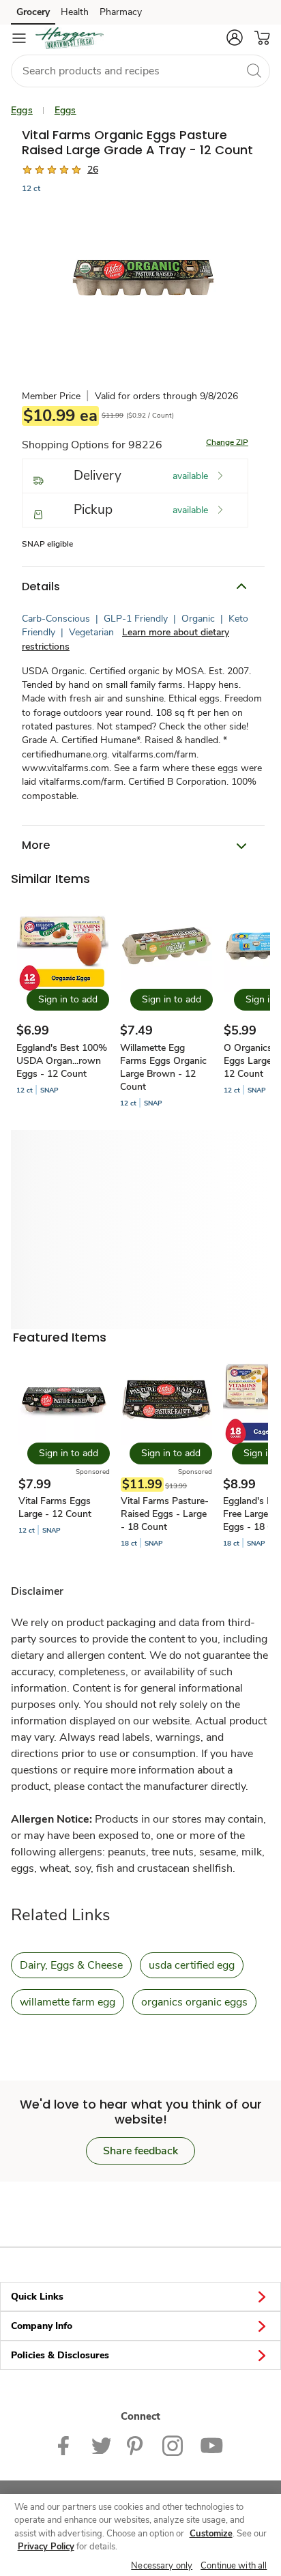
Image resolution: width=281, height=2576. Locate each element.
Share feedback (140, 2151)
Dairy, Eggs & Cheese (71, 1965)
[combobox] (140, 71)
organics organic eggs (194, 2002)
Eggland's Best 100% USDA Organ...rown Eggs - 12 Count (62, 1061)
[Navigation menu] (19, 38)
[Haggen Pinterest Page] (136, 2445)
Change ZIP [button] (227, 442)
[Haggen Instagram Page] (173, 2445)
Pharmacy (121, 12)
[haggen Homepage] (70, 38)
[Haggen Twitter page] (101, 2445)
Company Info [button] (42, 2326)
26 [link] (93, 170)
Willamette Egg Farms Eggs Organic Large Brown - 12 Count (163, 1067)
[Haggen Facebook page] (66, 2445)
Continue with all (234, 2566)
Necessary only (162, 2566)
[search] (254, 70)
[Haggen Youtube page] (211, 2445)
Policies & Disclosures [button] (60, 2355)
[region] (140, 2535)
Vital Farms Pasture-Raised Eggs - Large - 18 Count (165, 1514)
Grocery (33, 12)
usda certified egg (192, 1965)
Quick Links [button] (37, 2297)
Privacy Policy (46, 2547)
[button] (235, 38)
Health (75, 12)
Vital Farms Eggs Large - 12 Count (55, 1507)
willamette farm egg (68, 2002)
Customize (211, 2534)
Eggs (22, 110)
